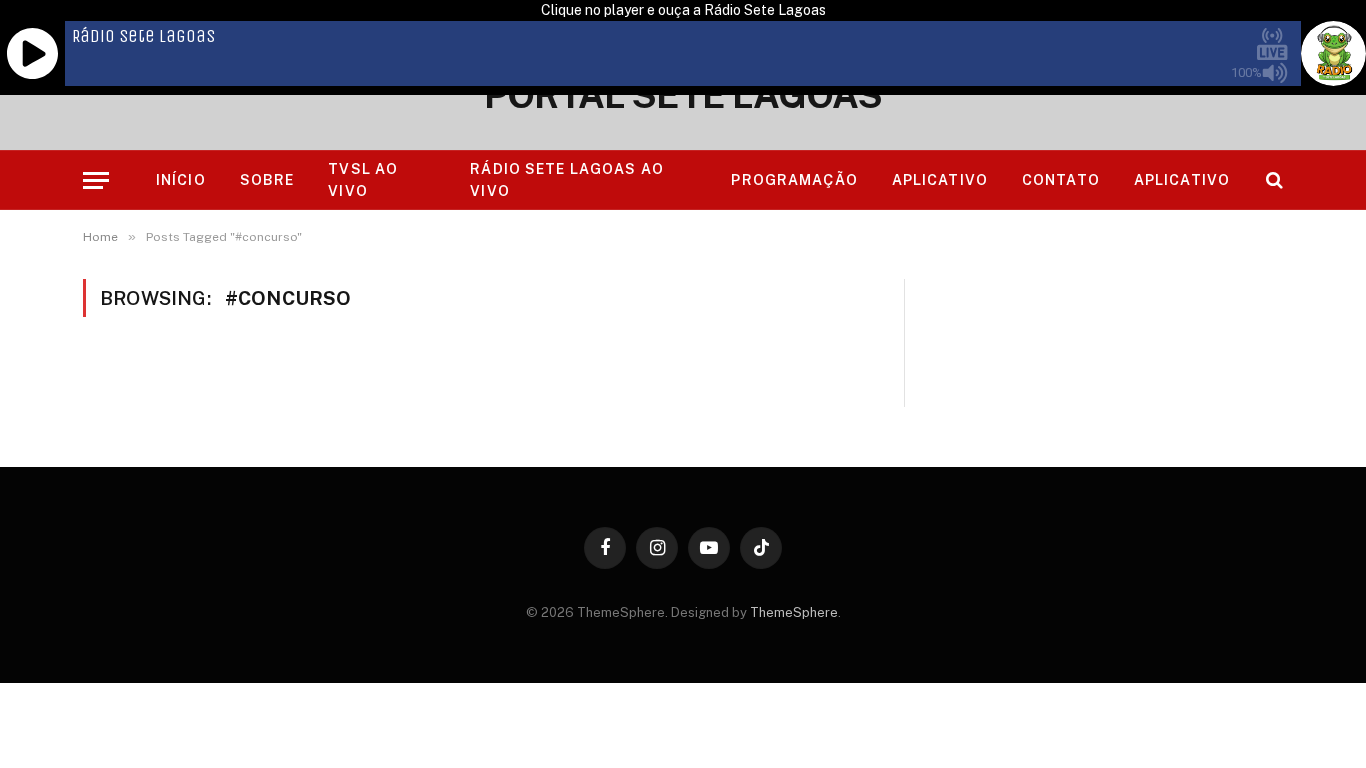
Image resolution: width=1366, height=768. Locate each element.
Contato (1061, 180)
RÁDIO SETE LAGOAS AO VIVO (566, 180)
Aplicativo (940, 180)
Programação (794, 180)
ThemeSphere (794, 612)
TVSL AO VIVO (363, 180)
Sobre (267, 180)
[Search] (1272, 180)
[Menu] (96, 180)
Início (181, 180)
